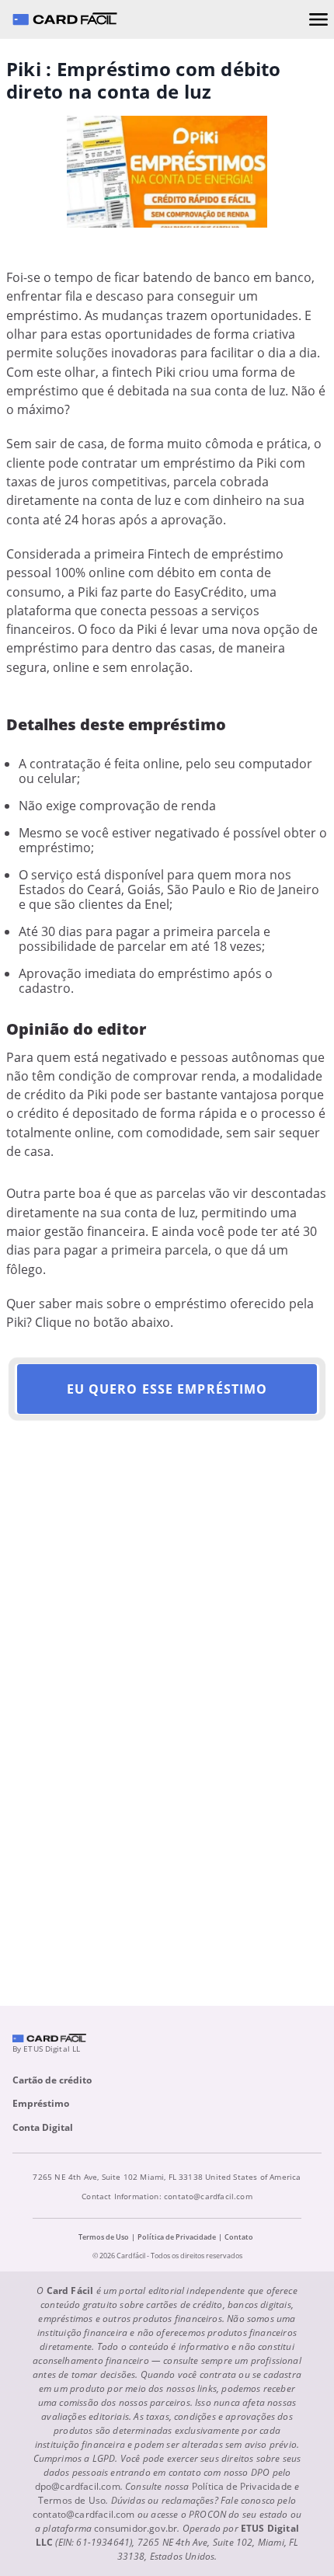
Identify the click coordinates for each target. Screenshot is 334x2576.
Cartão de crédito (52, 2080)
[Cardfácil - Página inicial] (64, 19)
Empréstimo (41, 2103)
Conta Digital (43, 2127)
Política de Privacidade (177, 2237)
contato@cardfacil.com (208, 2196)
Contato (239, 2237)
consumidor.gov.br (136, 2528)
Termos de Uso (104, 2237)
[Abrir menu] (318, 19)
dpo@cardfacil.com (78, 2486)
